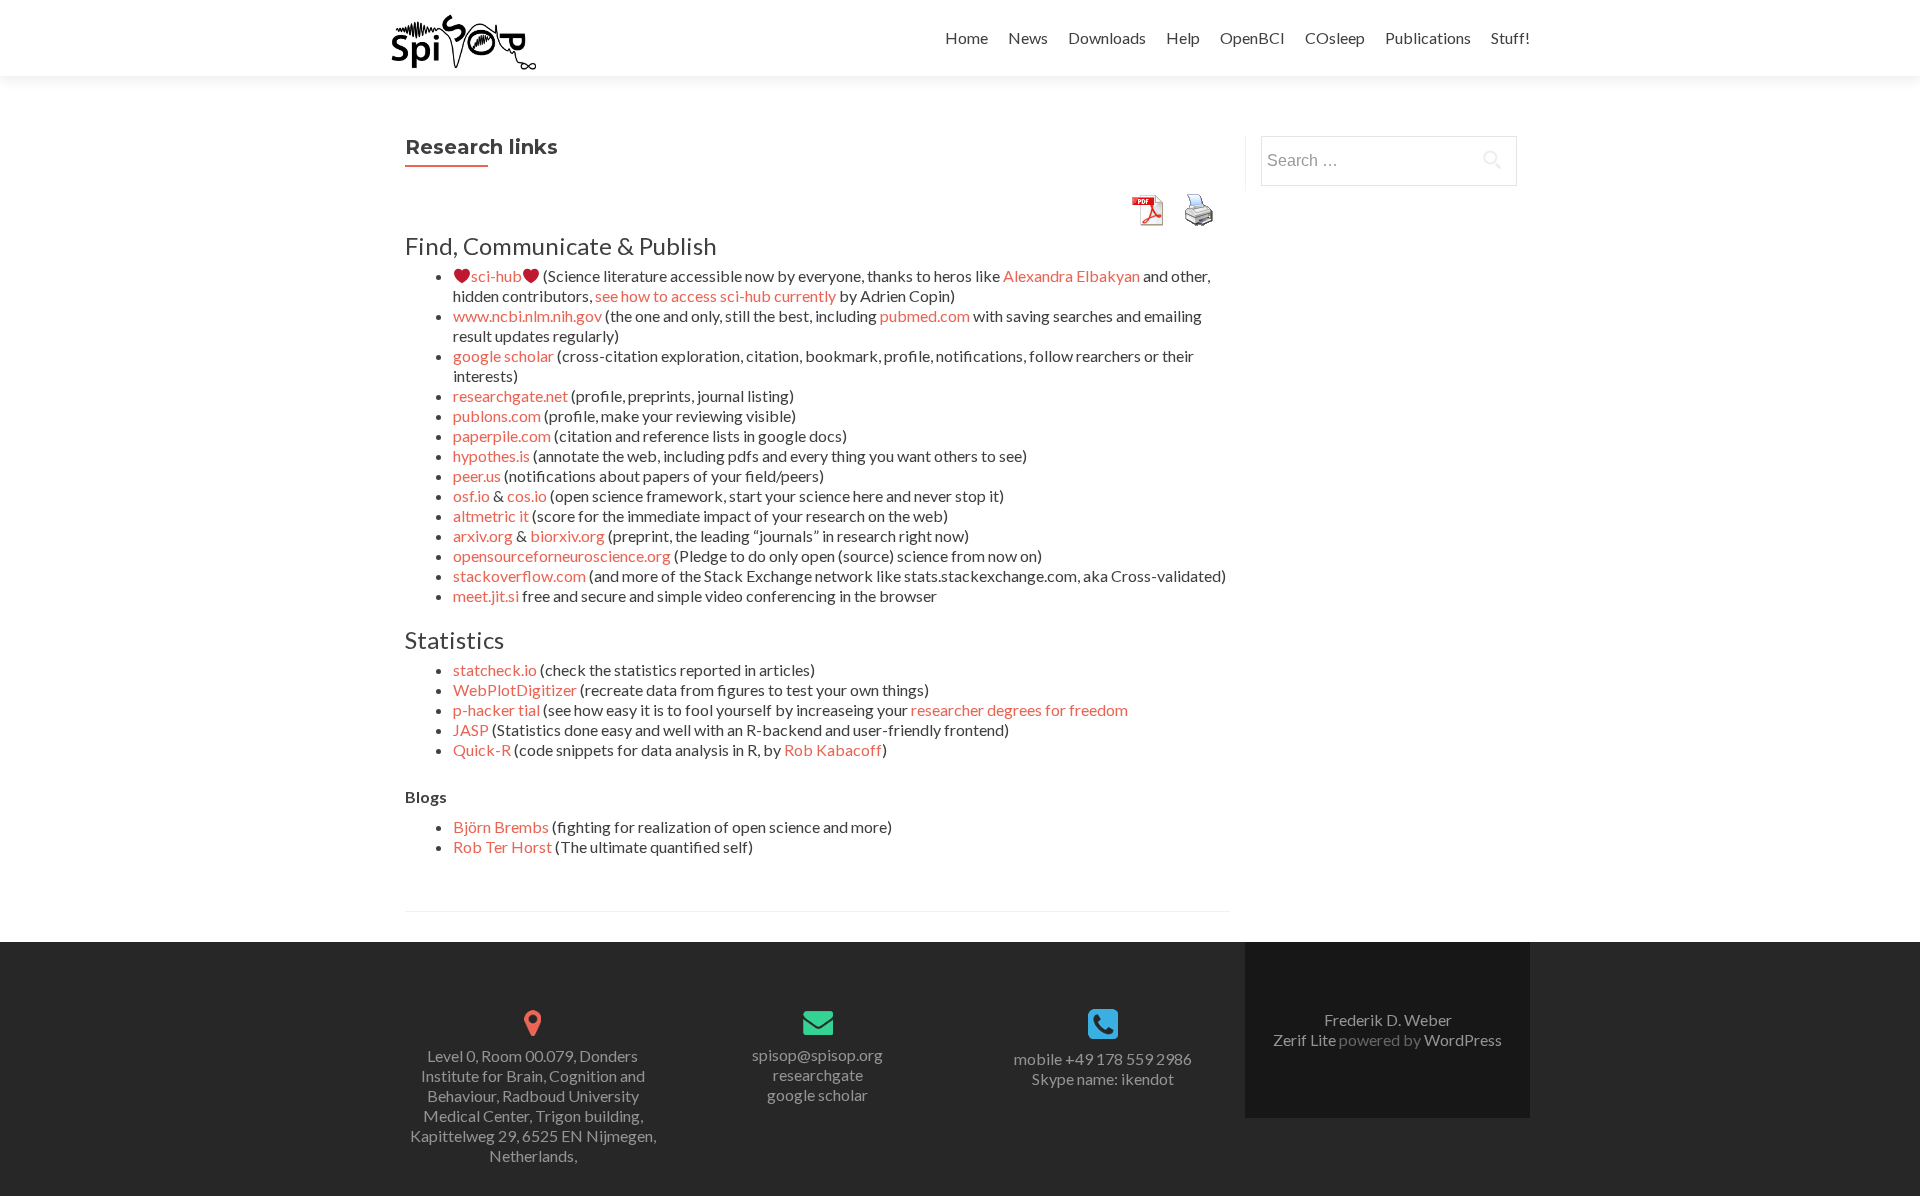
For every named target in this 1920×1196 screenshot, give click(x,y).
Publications (1428, 37)
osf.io (471, 495)
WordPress (1461, 1039)
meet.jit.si (486, 595)
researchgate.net (510, 395)
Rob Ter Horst (502, 846)
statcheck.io (495, 669)
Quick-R (482, 749)
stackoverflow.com (519, 575)
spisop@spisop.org (817, 1054)
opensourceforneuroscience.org (562, 555)
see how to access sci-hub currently (715, 295)
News (1028, 37)
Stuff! (1510, 37)
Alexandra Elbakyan (1071, 275)
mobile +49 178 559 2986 (1103, 1058)
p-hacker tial (496, 709)
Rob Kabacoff (833, 749)
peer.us (477, 475)
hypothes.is (491, 455)
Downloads (1107, 37)
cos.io (527, 495)
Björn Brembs (501, 826)
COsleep (1335, 37)
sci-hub (496, 275)
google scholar (503, 355)
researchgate (818, 1074)
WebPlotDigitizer (515, 689)
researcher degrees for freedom (1019, 709)
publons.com (497, 415)
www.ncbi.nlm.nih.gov (527, 315)
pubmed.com (925, 315)
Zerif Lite (1306, 1039)
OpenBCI (1252, 37)
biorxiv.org (567, 535)
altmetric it (491, 515)
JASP (471, 729)
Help (1183, 37)
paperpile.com (502, 435)
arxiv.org (483, 535)
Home (966, 37)
